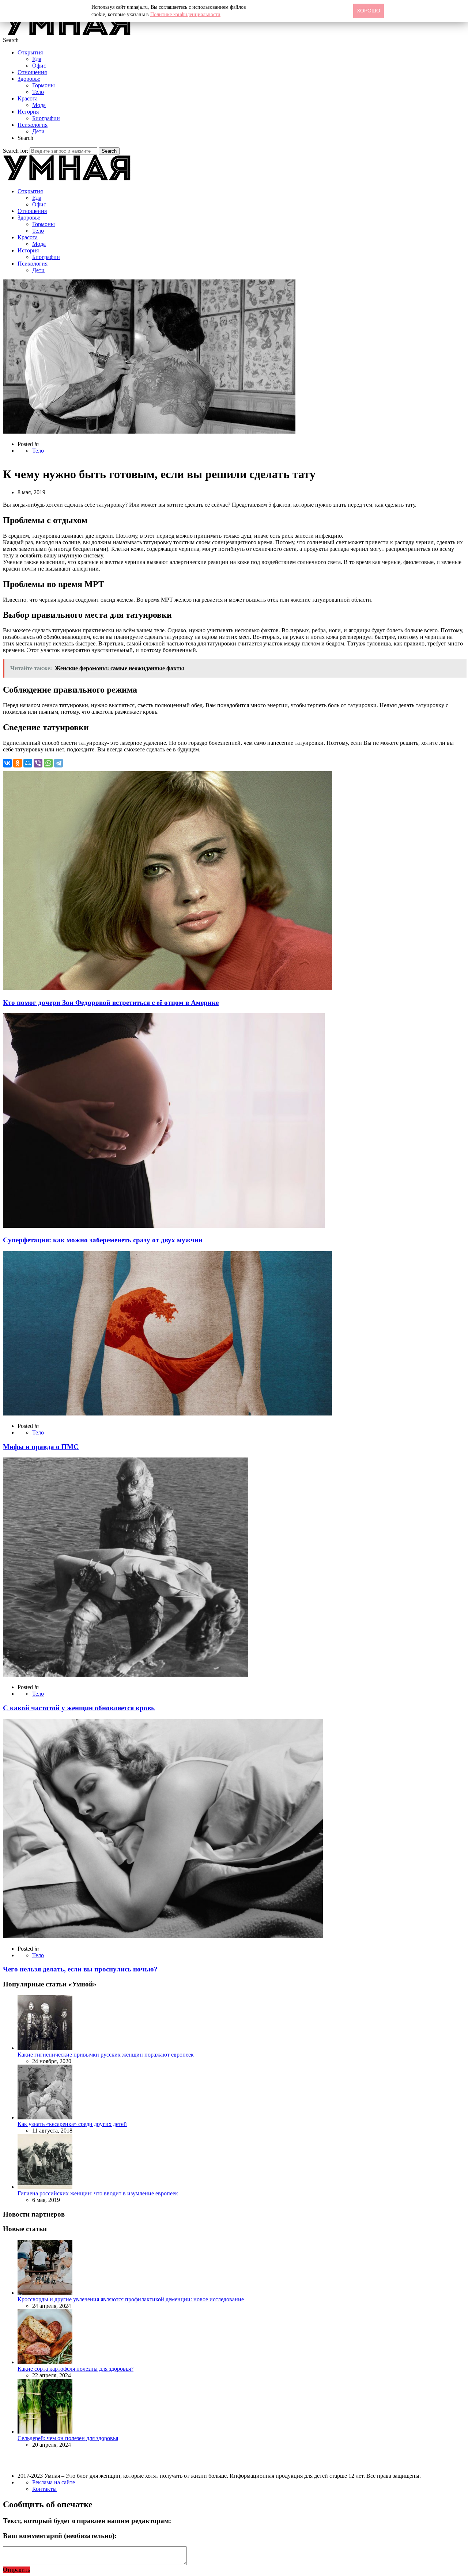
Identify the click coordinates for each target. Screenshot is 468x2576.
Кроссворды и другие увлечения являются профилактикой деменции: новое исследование (131, 2299)
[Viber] (38, 763)
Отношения (32, 72)
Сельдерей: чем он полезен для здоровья (68, 2438)
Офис (39, 66)
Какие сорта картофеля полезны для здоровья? (76, 2369)
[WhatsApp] (48, 763)
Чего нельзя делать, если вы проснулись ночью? (80, 1969)
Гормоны (44, 85)
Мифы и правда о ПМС (41, 1447)
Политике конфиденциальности (185, 14)
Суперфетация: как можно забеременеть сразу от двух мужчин (103, 1240)
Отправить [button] (16, 2570)
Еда (37, 59)
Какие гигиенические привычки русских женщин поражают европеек (106, 2055)
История (28, 112)
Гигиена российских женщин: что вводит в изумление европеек (98, 2193)
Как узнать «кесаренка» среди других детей (72, 2124)
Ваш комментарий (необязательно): (60, 2536)
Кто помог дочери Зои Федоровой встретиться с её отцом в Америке (111, 1003)
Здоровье (29, 79)
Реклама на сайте (54, 2482)
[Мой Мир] (28, 763)
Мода (39, 105)
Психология (33, 125)
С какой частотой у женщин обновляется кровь (79, 1708)
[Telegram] (58, 763)
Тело (38, 92)
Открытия (30, 52)
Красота (28, 98)
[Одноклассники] (18, 763)
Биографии (46, 118)
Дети (38, 131)
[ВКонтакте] (7, 763)
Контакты (44, 2489)
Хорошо (369, 11)
